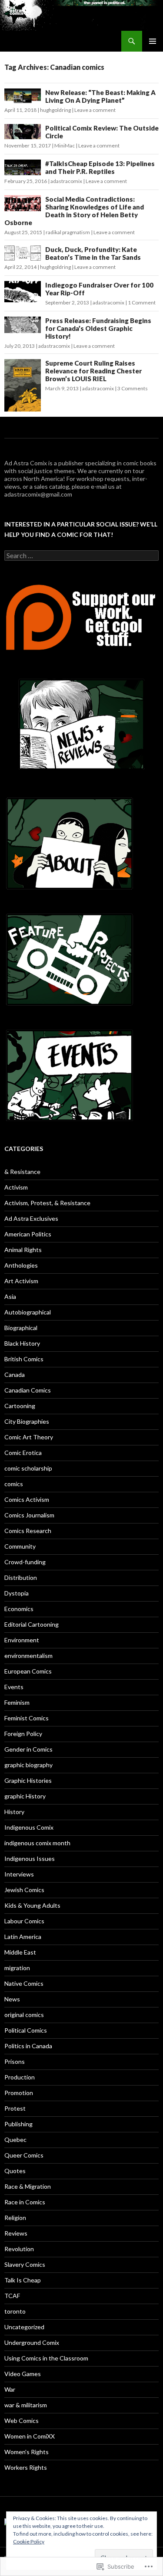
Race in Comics (25, 2202)
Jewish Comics (24, 1890)
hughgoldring (55, 110)
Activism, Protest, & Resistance (47, 1203)
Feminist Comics (27, 1718)
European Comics (28, 1671)
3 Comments (133, 388)
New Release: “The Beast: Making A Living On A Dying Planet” (100, 96)
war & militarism (26, 2405)
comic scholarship (28, 1468)
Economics (19, 1609)
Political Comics (26, 2030)
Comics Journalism (29, 1515)
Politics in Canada (28, 2046)
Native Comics (24, 1983)
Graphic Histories (28, 1780)
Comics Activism (27, 1499)
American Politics (28, 1234)
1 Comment (142, 302)
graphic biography (28, 1765)
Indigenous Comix (29, 1827)
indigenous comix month (37, 1843)
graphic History (25, 1796)
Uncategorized (24, 2327)
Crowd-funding (25, 1562)
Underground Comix (32, 2342)
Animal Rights (23, 1250)
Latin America (23, 1937)
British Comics (24, 1359)
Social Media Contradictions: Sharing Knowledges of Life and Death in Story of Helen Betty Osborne (74, 211)
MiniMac (65, 145)
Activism (16, 1187)
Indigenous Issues (30, 1858)
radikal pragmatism (68, 232)
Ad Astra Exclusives (31, 1218)
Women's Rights (27, 2452)
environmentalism (28, 1656)
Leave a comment (95, 110)
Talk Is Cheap (23, 2280)
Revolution (19, 2249)
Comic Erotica (23, 1453)
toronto (15, 2311)
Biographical (21, 1328)
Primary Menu (153, 41)
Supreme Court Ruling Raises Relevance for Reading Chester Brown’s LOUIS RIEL (93, 371)
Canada (15, 1375)
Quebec (15, 2140)
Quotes (15, 2171)
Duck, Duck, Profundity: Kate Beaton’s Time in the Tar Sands (93, 253)
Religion (15, 2218)
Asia (10, 1296)
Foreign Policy (23, 1734)
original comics (24, 2015)
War (10, 2389)
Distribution (21, 1577)
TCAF (12, 2296)
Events (14, 1687)
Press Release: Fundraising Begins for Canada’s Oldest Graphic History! (98, 328)
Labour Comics (24, 1921)
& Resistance (22, 1172)
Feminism (17, 1702)
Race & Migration (28, 2186)
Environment (22, 1640)
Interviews (19, 1874)
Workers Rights (26, 2467)
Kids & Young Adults (32, 1905)
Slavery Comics (25, 2264)
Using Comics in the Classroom (46, 2358)
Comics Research (28, 1531)
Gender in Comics (28, 1749)
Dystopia (17, 1593)
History (14, 1812)
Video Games (23, 2374)
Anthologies (21, 1265)
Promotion (19, 2093)
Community (20, 1546)
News (12, 1999)
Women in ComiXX (30, 2436)
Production (20, 2077)
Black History (22, 1343)
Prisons (15, 2061)
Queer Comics (24, 2155)
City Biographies (27, 1421)
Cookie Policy (29, 2542)
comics (14, 1484)
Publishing (18, 2124)
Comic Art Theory (29, 1437)
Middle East (20, 1952)
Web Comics (22, 2421)
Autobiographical (28, 1312)
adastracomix (66, 181)
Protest (15, 2108)
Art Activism (21, 1281)
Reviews (16, 2233)
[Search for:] (81, 556)
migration (17, 1968)
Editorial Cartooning (32, 1624)
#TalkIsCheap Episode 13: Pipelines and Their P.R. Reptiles (100, 167)
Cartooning (20, 1406)
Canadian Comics (28, 1390)
